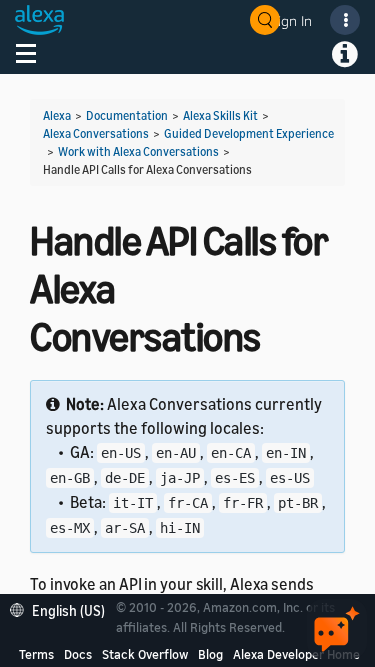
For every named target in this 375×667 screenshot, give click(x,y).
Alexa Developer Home (296, 654)
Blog (210, 654)
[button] (62, 608)
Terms (36, 654)
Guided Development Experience (249, 133)
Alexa (57, 115)
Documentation (127, 115)
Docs (78, 654)
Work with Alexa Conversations (138, 151)
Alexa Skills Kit (220, 115)
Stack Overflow (145, 654)
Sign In (291, 20)
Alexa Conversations (96, 133)
